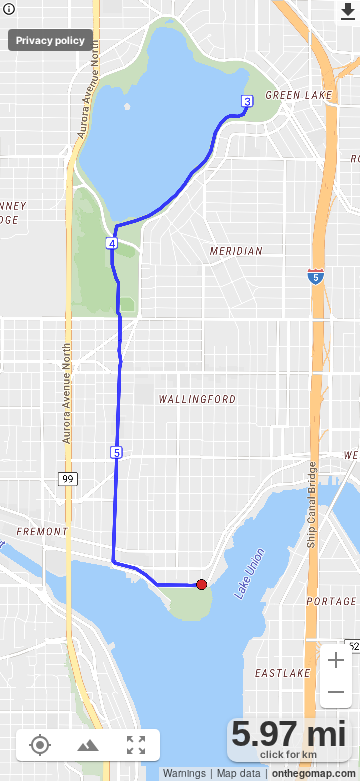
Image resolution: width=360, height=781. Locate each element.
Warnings (184, 772)
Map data (239, 772)
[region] (180, 390)
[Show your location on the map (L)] (40, 745)
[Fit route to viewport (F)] (136, 745)
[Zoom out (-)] (336, 692)
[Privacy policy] (9, 10)
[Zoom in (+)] (336, 660)
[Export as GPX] (347, 13)
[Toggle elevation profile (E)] (88, 745)
